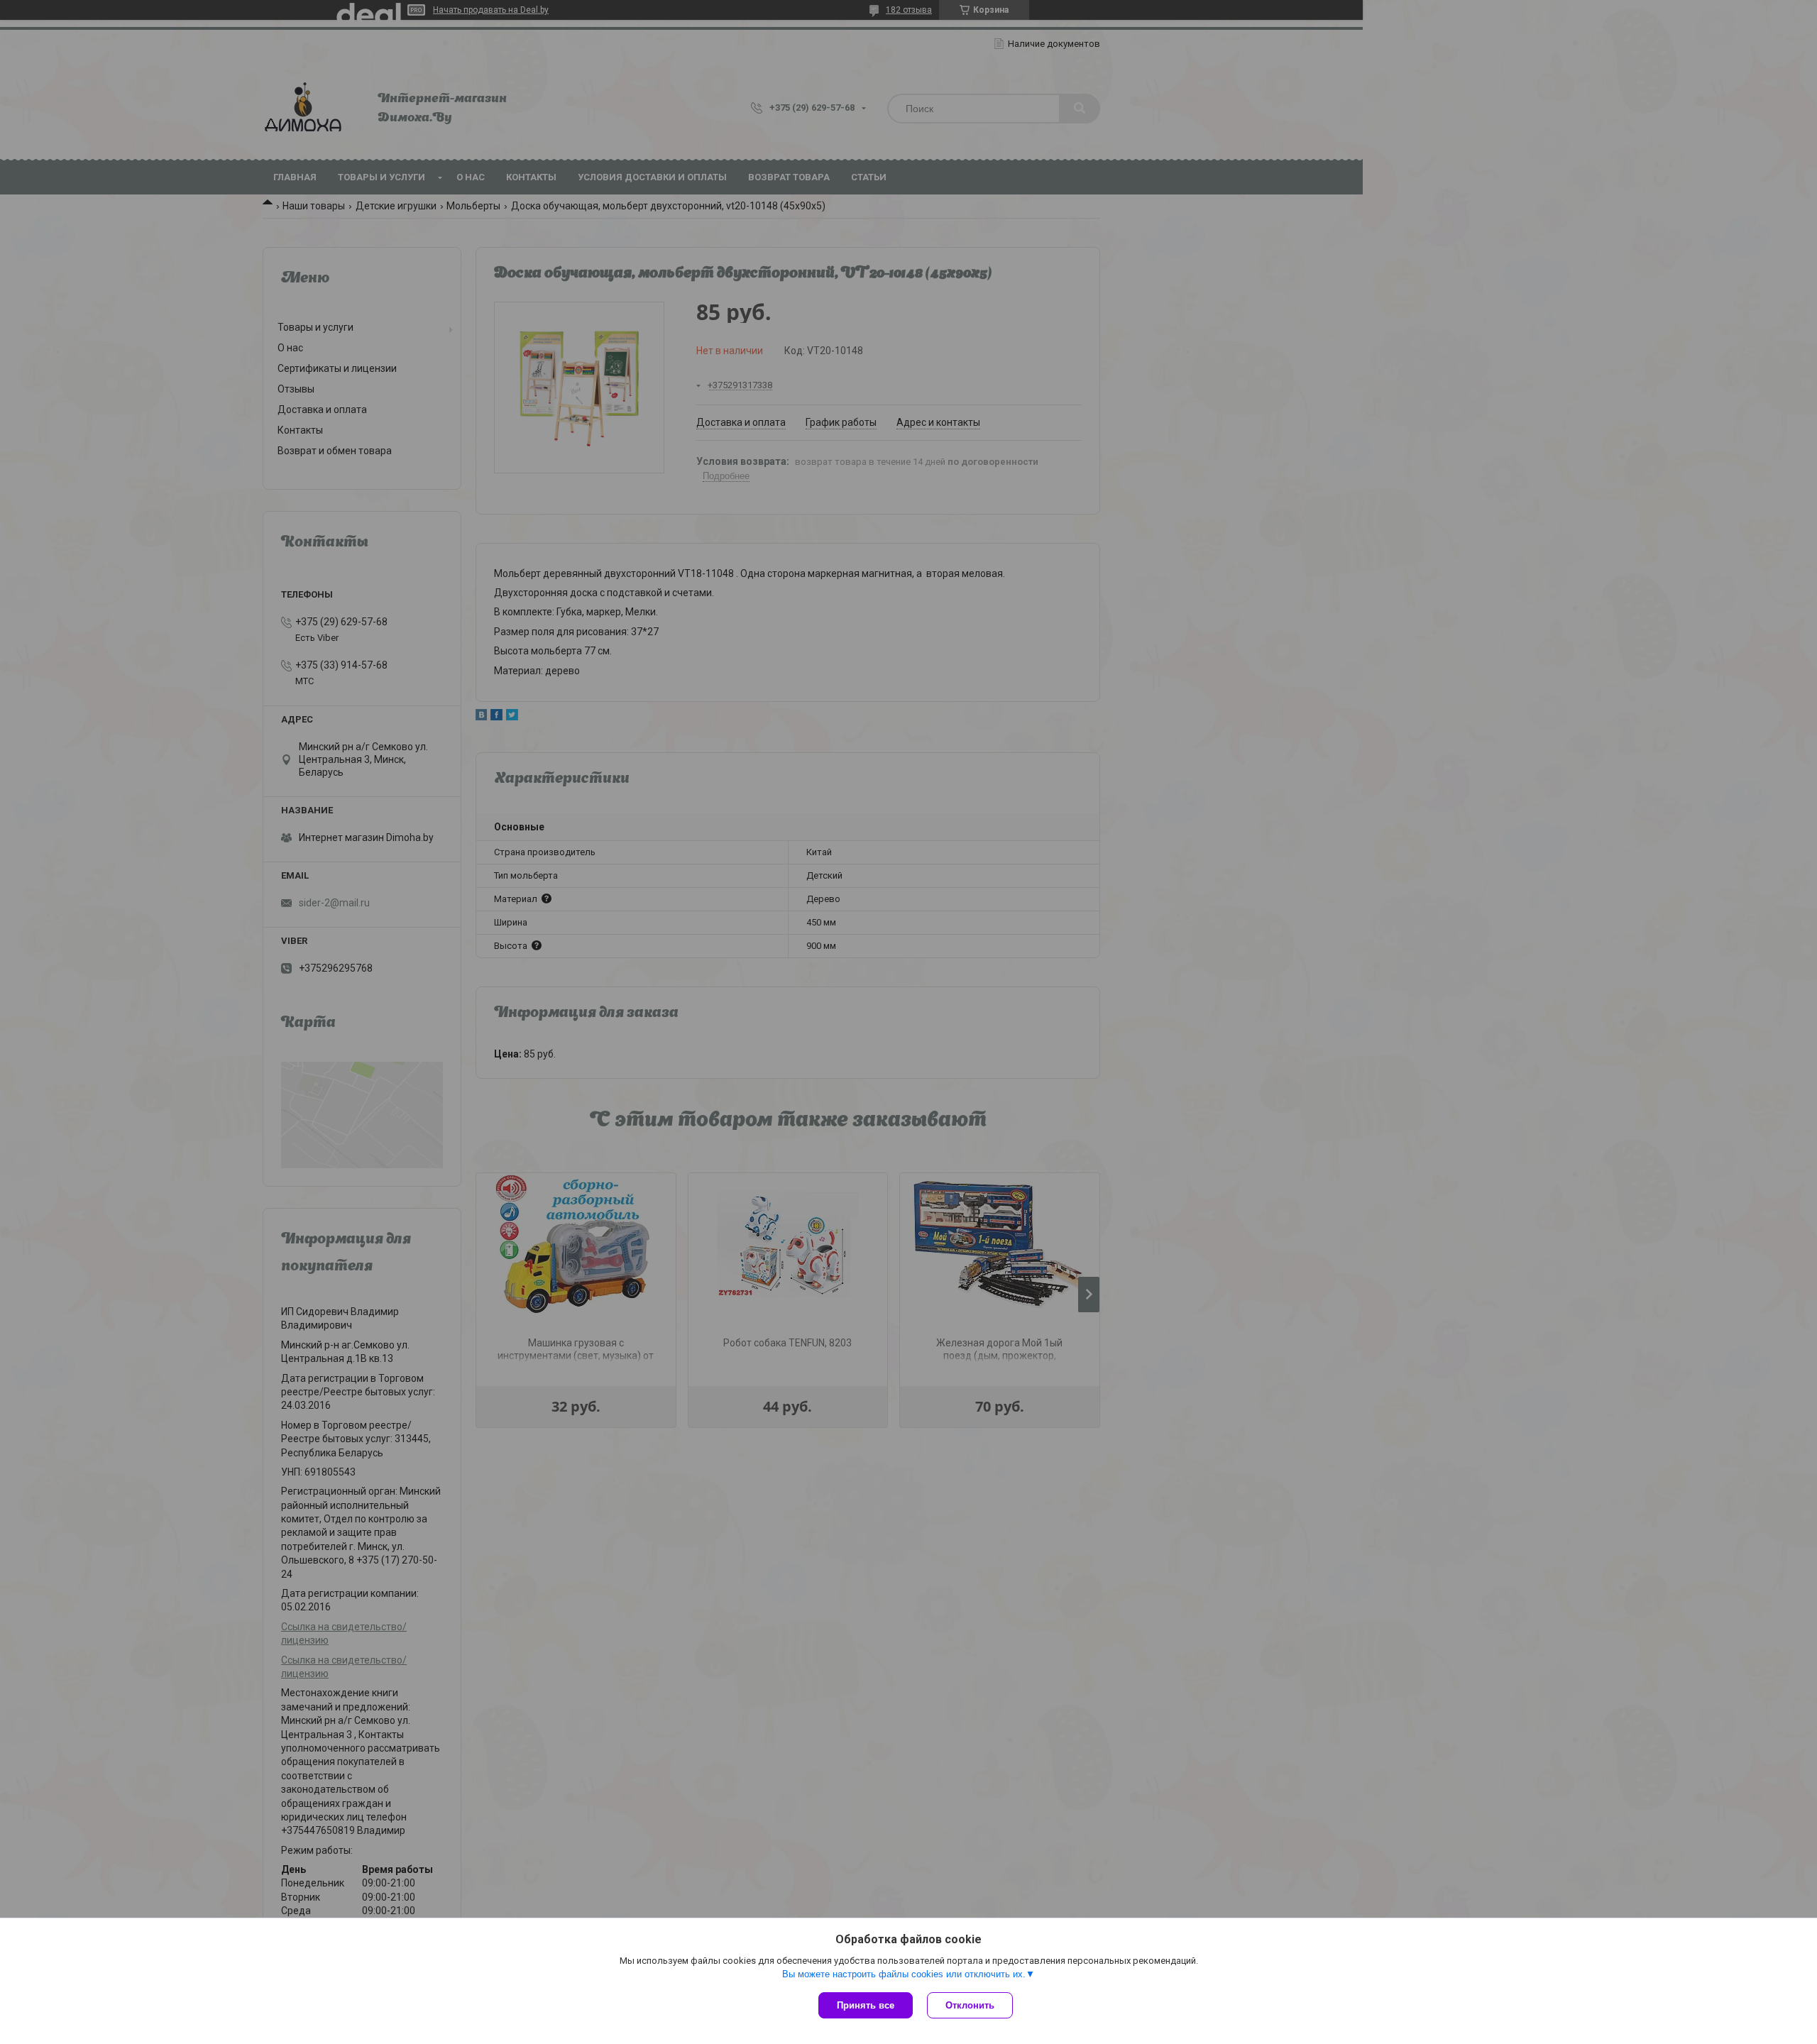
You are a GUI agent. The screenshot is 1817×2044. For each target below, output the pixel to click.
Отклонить (970, 2005)
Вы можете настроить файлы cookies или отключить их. (904, 1974)
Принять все (866, 2005)
